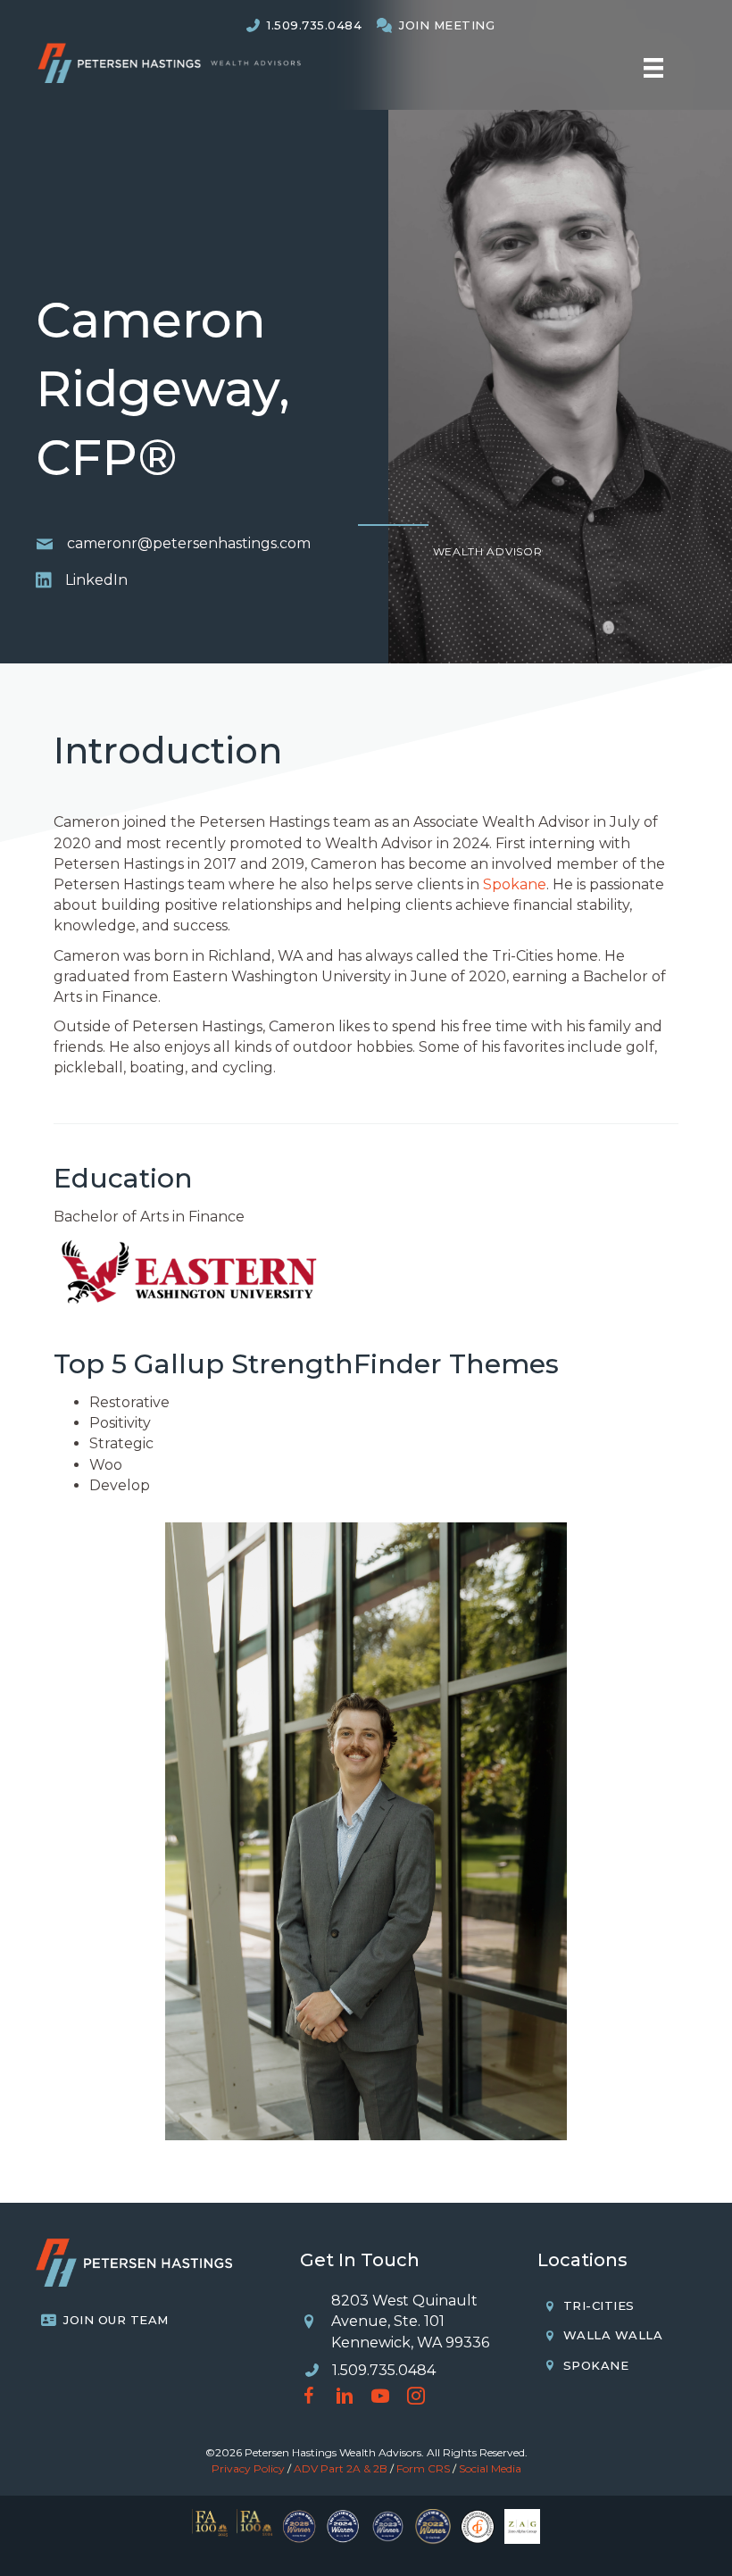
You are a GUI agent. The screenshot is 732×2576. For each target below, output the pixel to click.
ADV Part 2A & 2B (341, 2468)
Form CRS (423, 2468)
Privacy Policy (248, 2468)
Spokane (515, 884)
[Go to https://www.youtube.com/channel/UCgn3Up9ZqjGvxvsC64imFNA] (380, 2398)
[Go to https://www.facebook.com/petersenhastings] (309, 2398)
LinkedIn (96, 580)
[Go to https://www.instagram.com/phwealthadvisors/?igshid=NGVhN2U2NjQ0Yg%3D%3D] (416, 2398)
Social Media (490, 2468)
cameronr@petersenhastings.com (189, 543)
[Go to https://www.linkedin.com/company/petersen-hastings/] (345, 2398)
